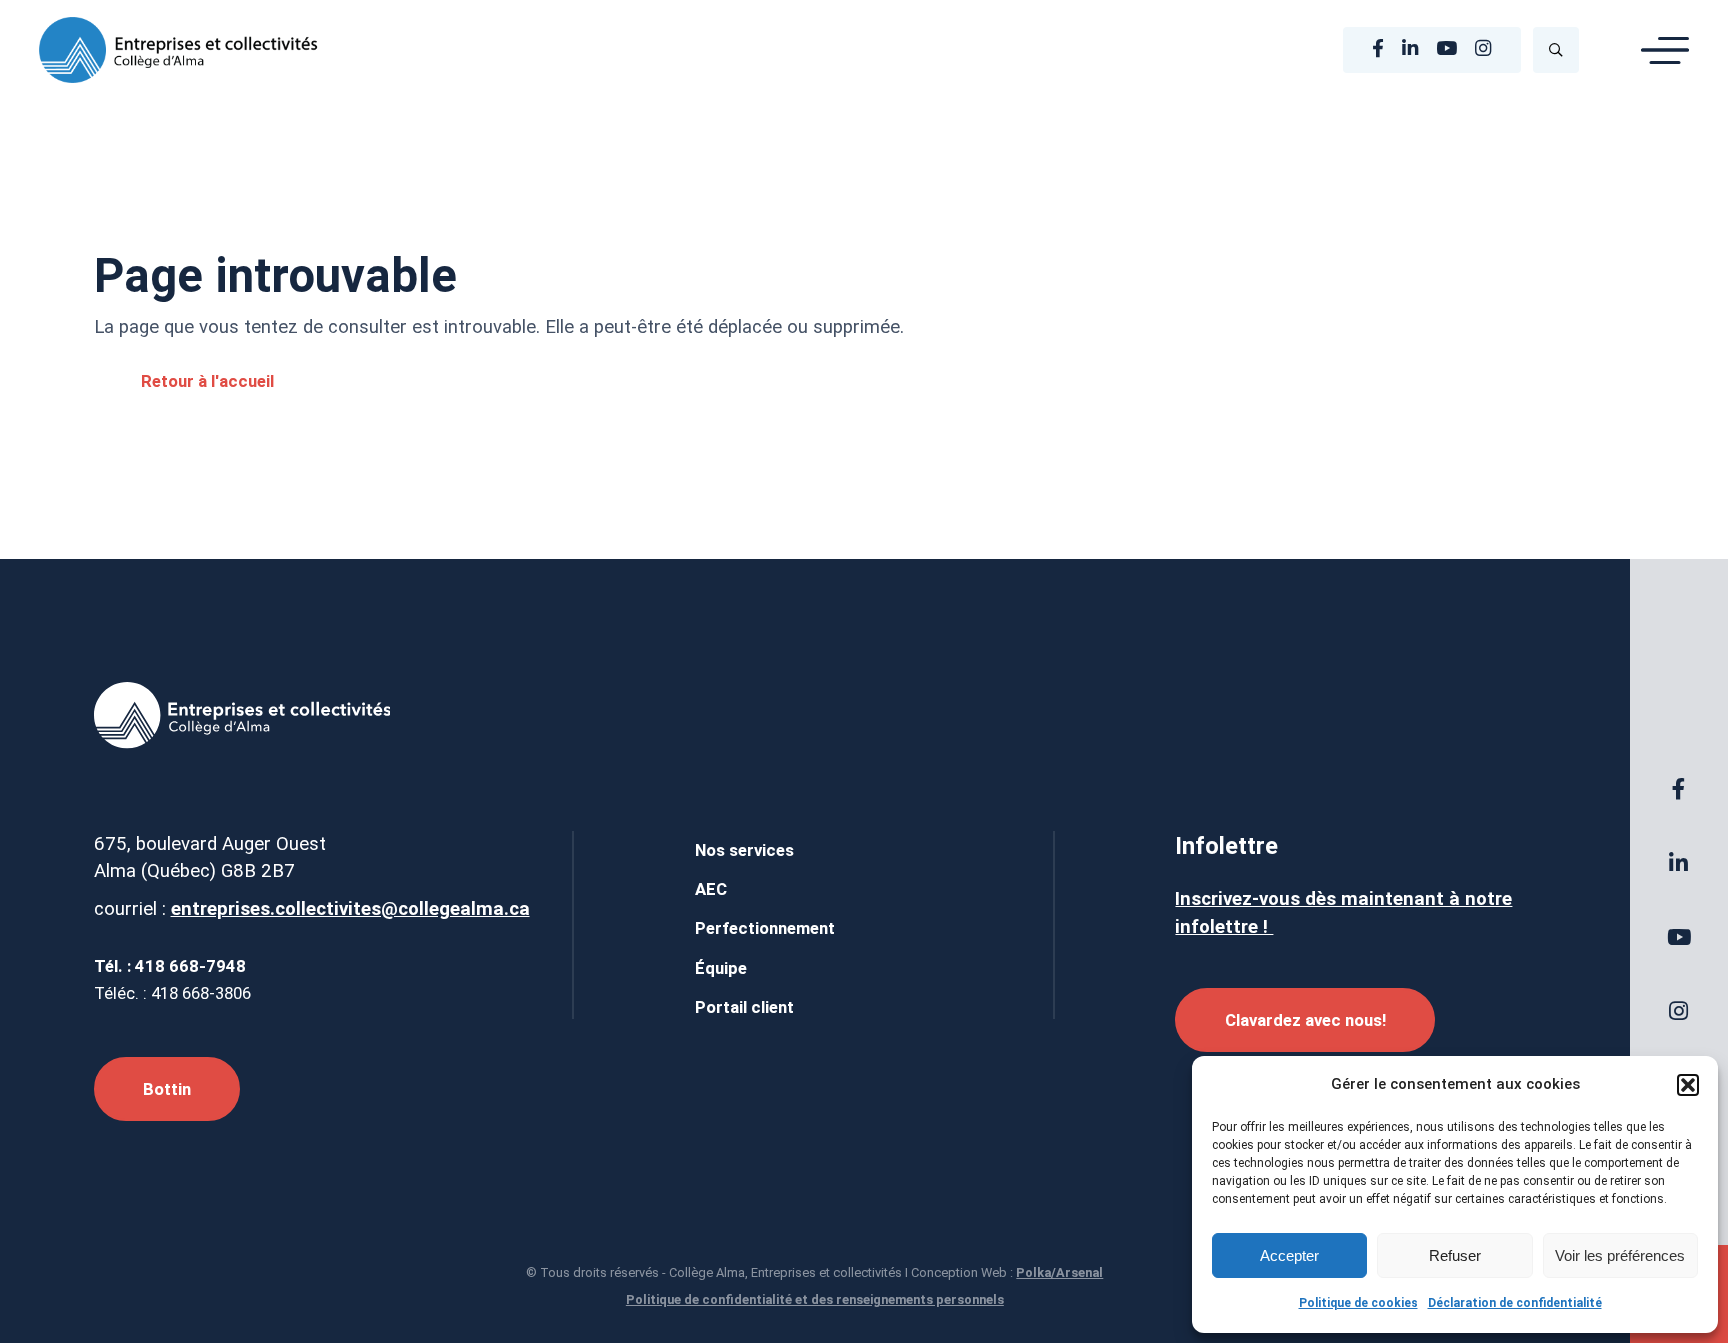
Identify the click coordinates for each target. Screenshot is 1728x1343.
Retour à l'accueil (207, 381)
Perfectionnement (765, 928)
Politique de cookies (1358, 1303)
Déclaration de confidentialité (1515, 1303)
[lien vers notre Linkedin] (1410, 49)
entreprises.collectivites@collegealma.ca (350, 909)
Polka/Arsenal (1059, 1272)
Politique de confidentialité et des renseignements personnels (815, 1299)
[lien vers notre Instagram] (1483, 49)
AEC (711, 889)
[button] (1688, 1085)
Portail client (744, 1007)
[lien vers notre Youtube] (1446, 49)
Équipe (721, 968)
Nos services (744, 850)
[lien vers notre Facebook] (1378, 49)
